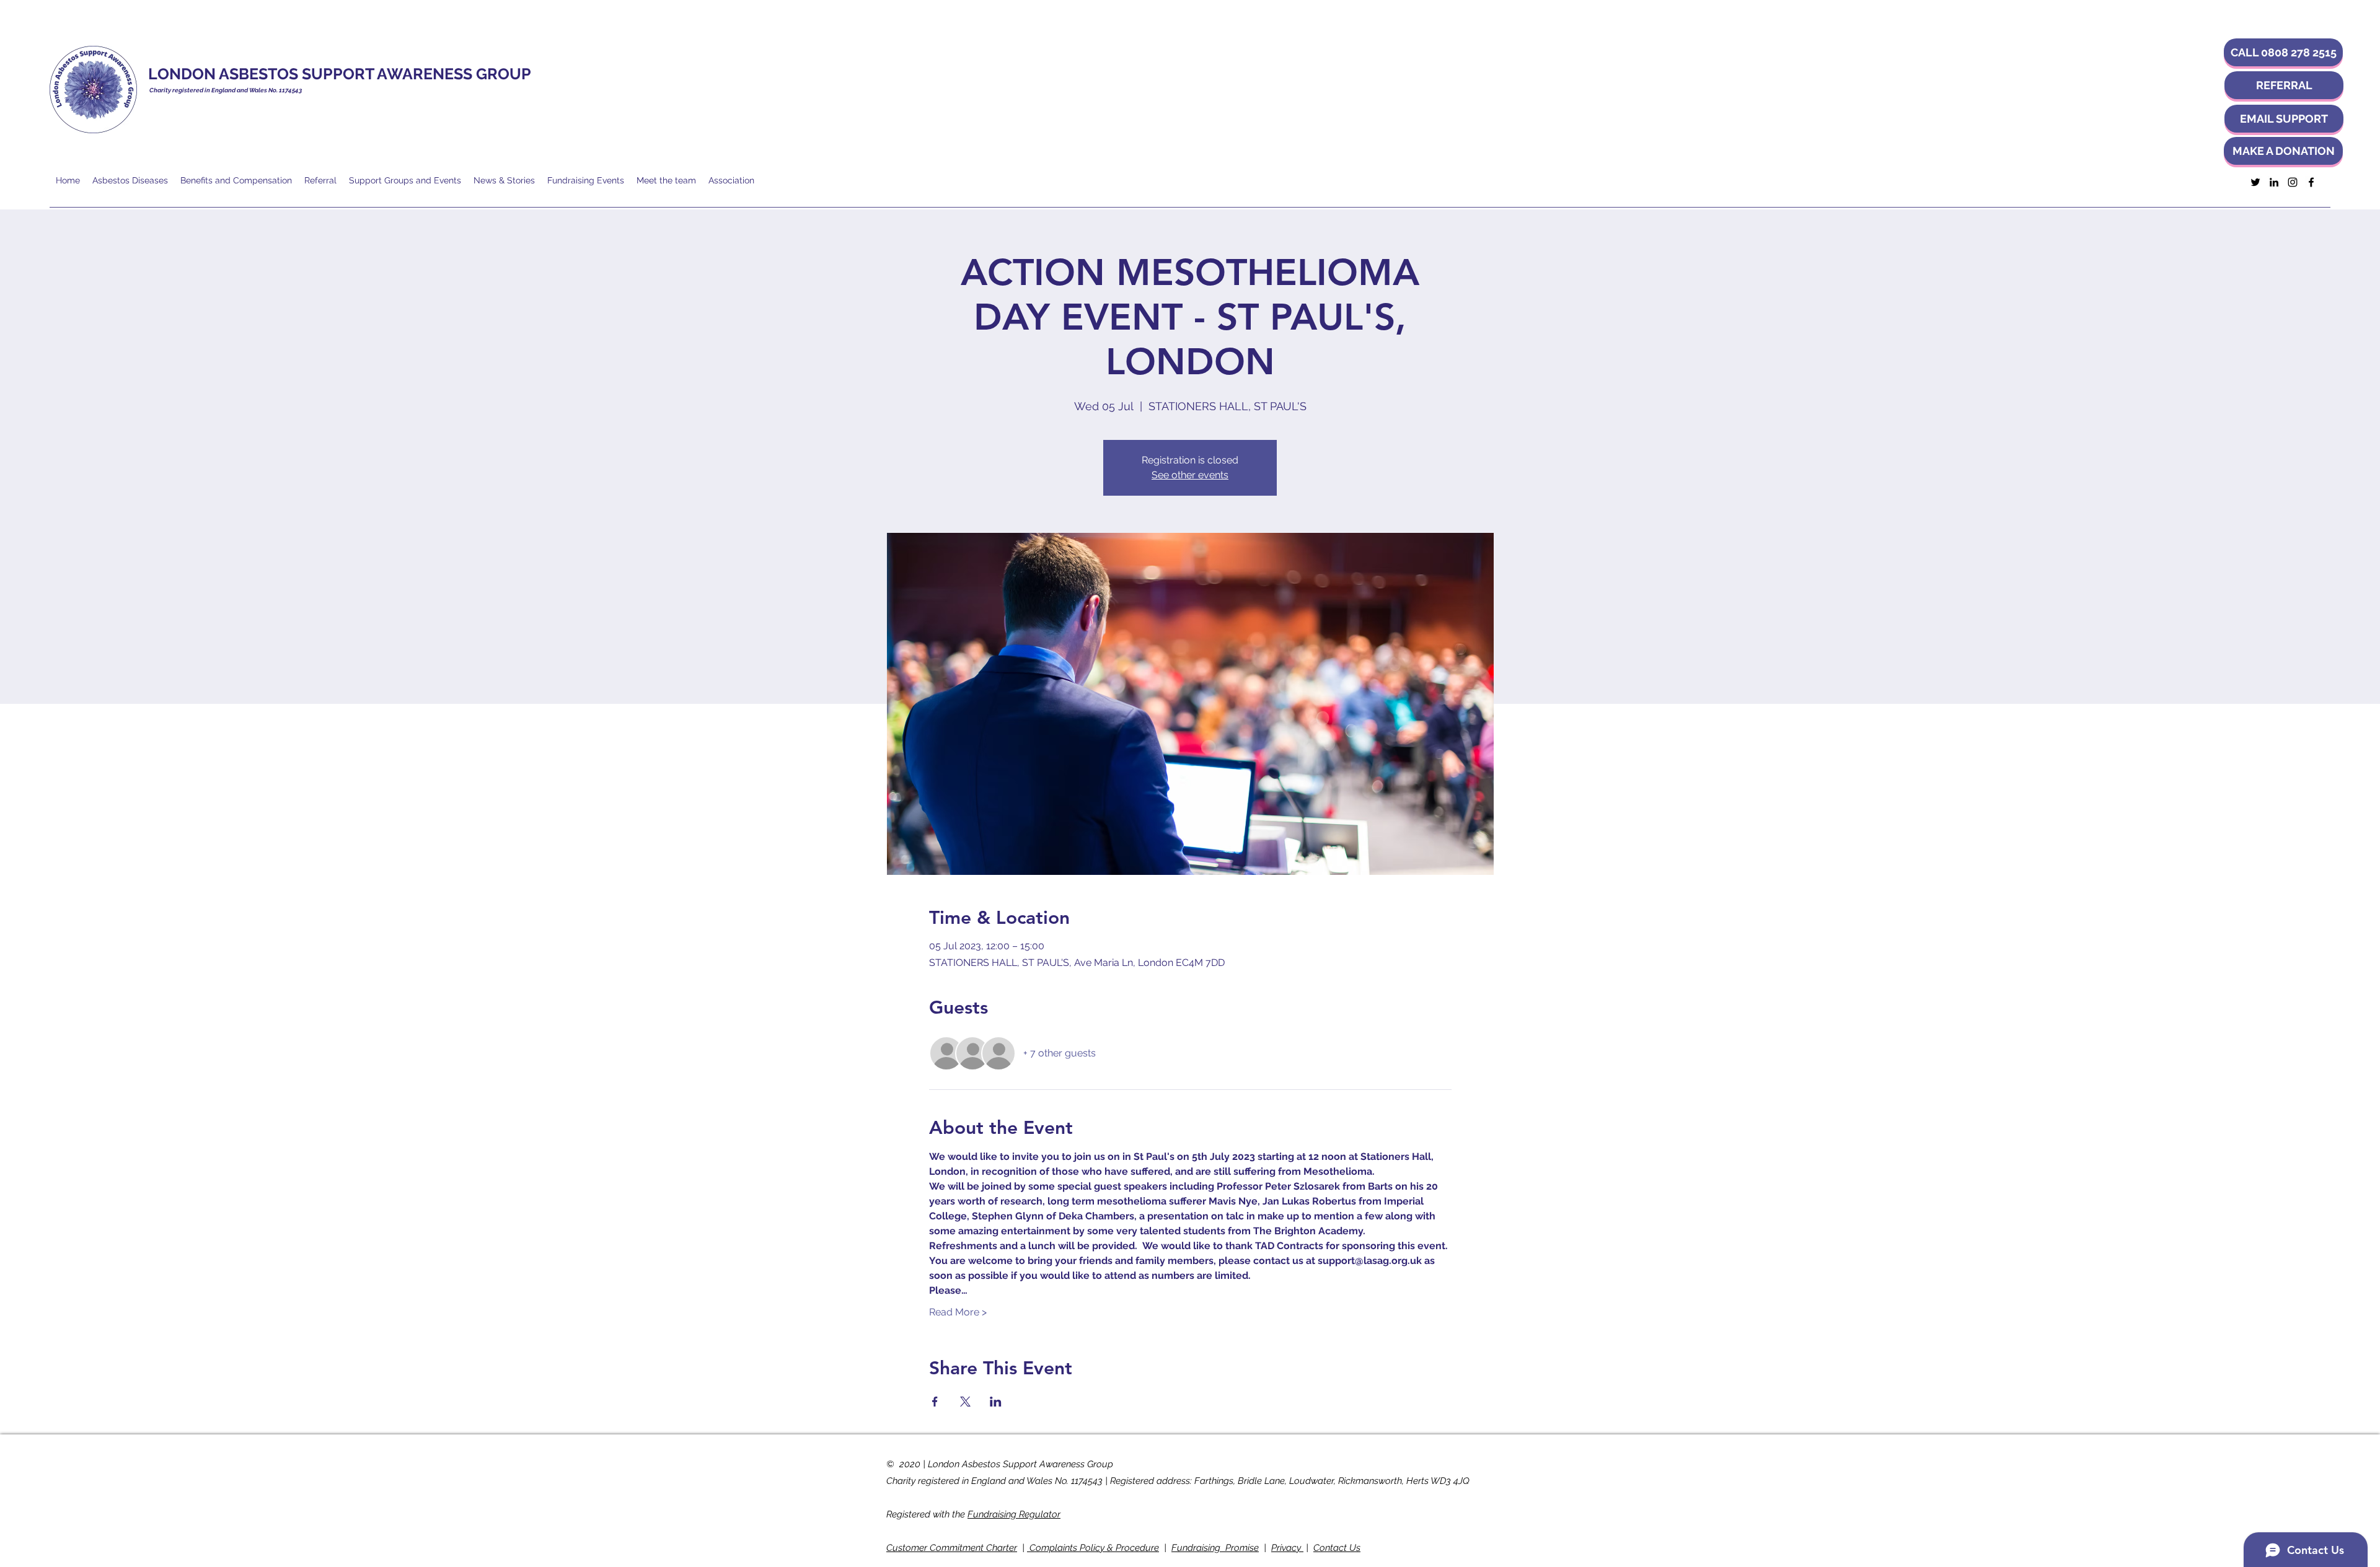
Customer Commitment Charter (952, 1548)
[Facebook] (2311, 182)
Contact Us (1337, 1548)
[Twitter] (2255, 182)
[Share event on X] (965, 1402)
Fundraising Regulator (1014, 1514)
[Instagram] (2293, 182)
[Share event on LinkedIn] (996, 1402)
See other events (1190, 475)
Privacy (1287, 1548)
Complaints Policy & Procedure (1093, 1548)
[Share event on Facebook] (935, 1402)
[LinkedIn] (2274, 182)
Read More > (958, 1312)
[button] (2283, 52)
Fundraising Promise (1215, 1548)
